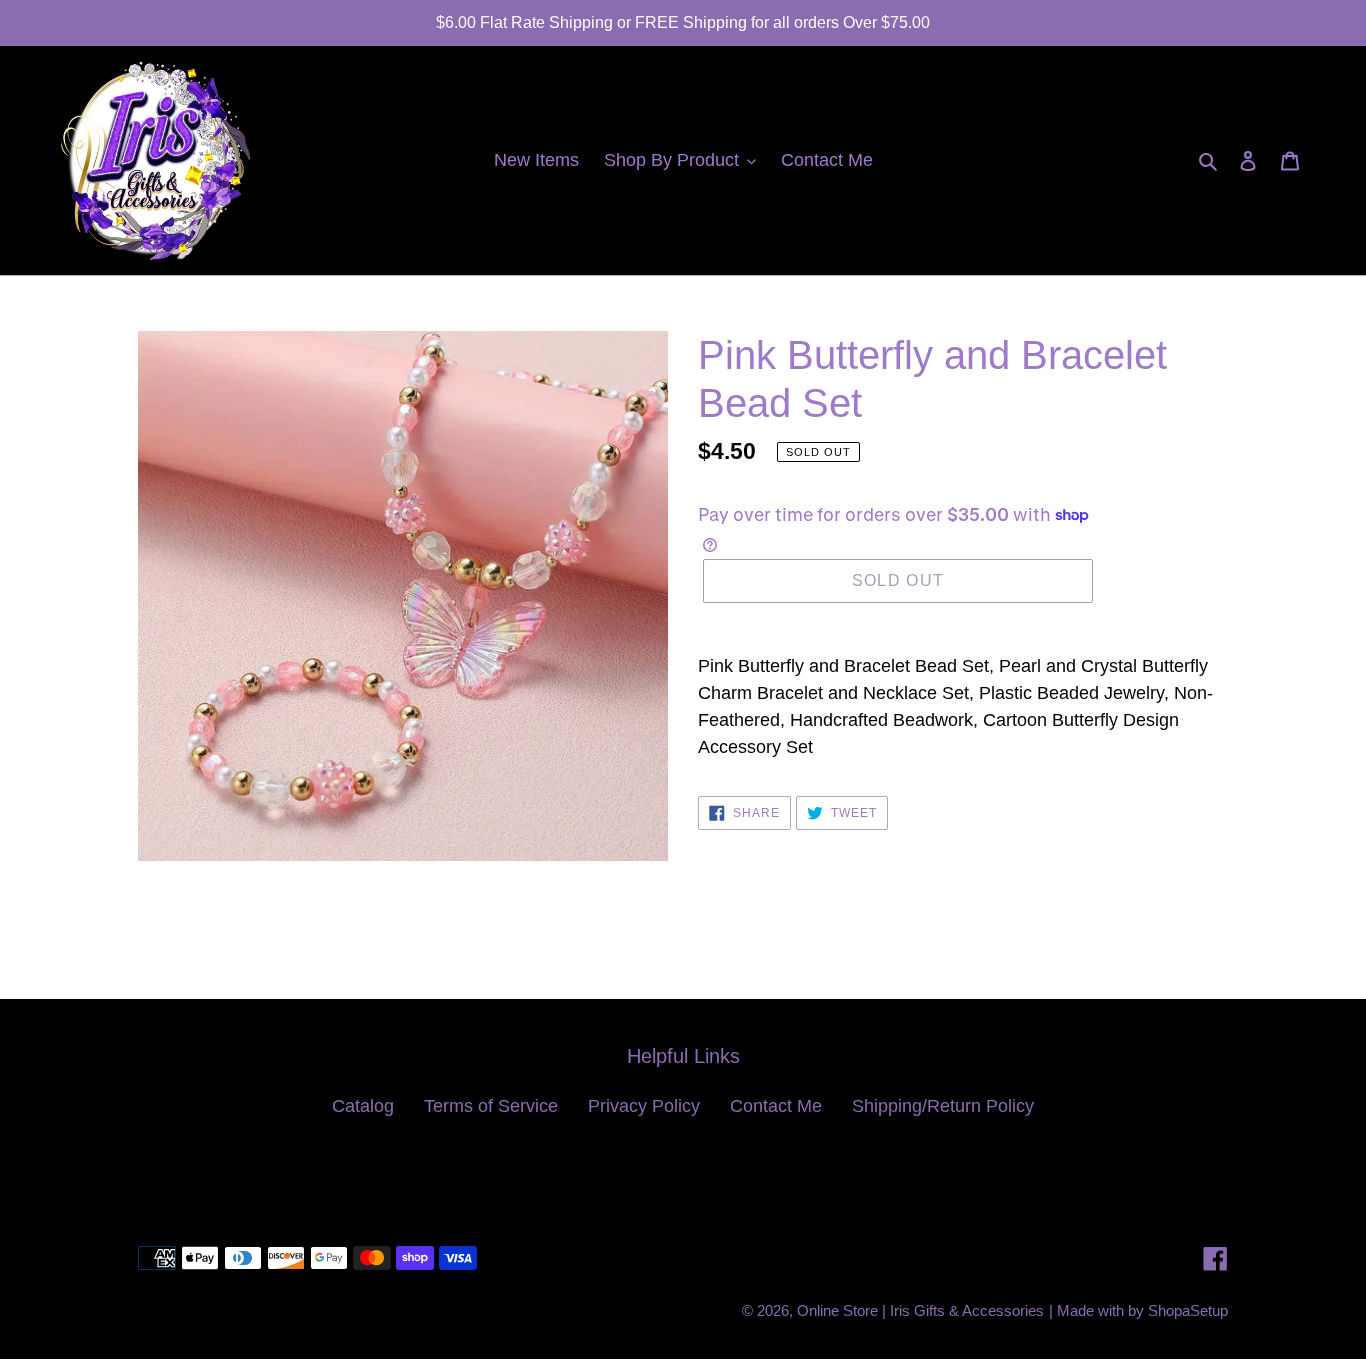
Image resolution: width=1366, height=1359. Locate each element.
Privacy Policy (644, 1106)
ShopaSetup (1188, 1310)
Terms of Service (491, 1106)
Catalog (363, 1106)
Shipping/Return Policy (943, 1106)
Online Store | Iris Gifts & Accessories (920, 1310)
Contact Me (776, 1106)
